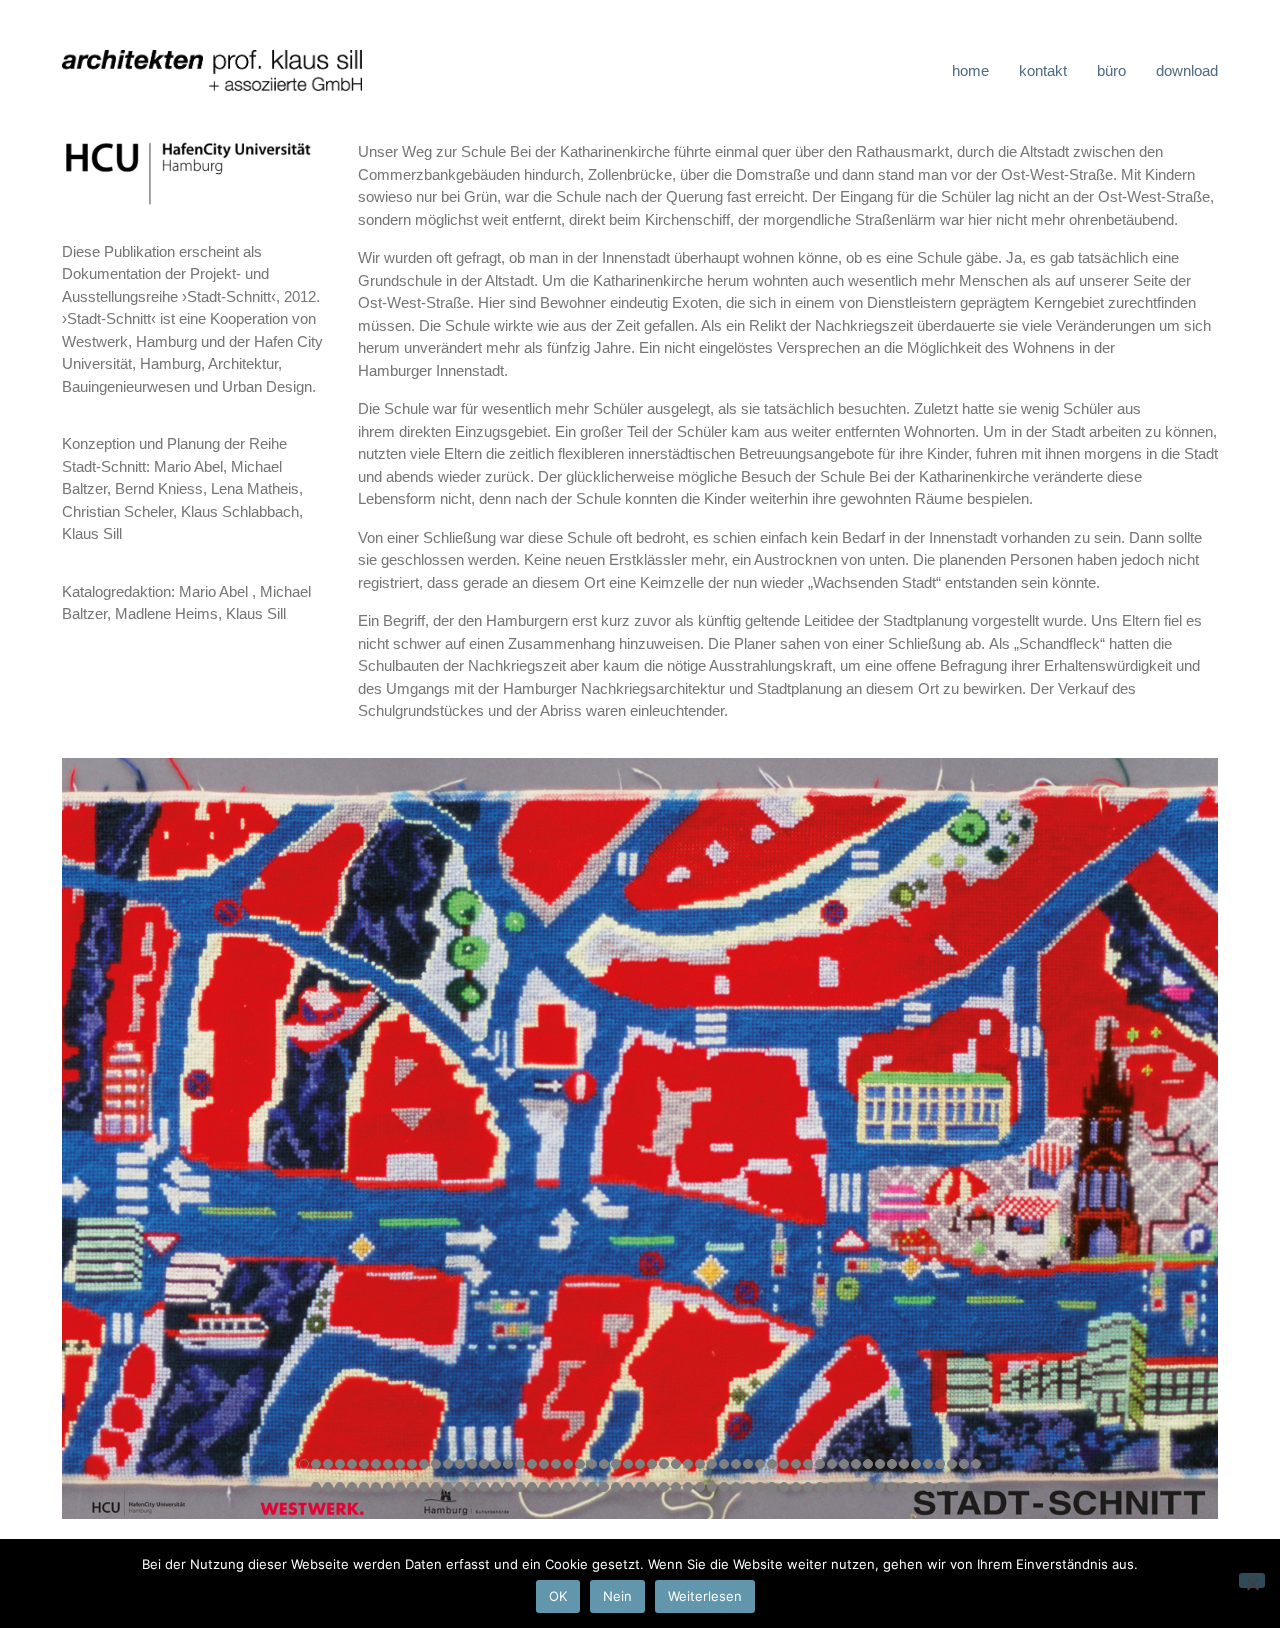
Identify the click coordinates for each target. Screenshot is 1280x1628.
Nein (617, 1596)
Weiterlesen (705, 1596)
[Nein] (1252, 1580)
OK (558, 1596)
